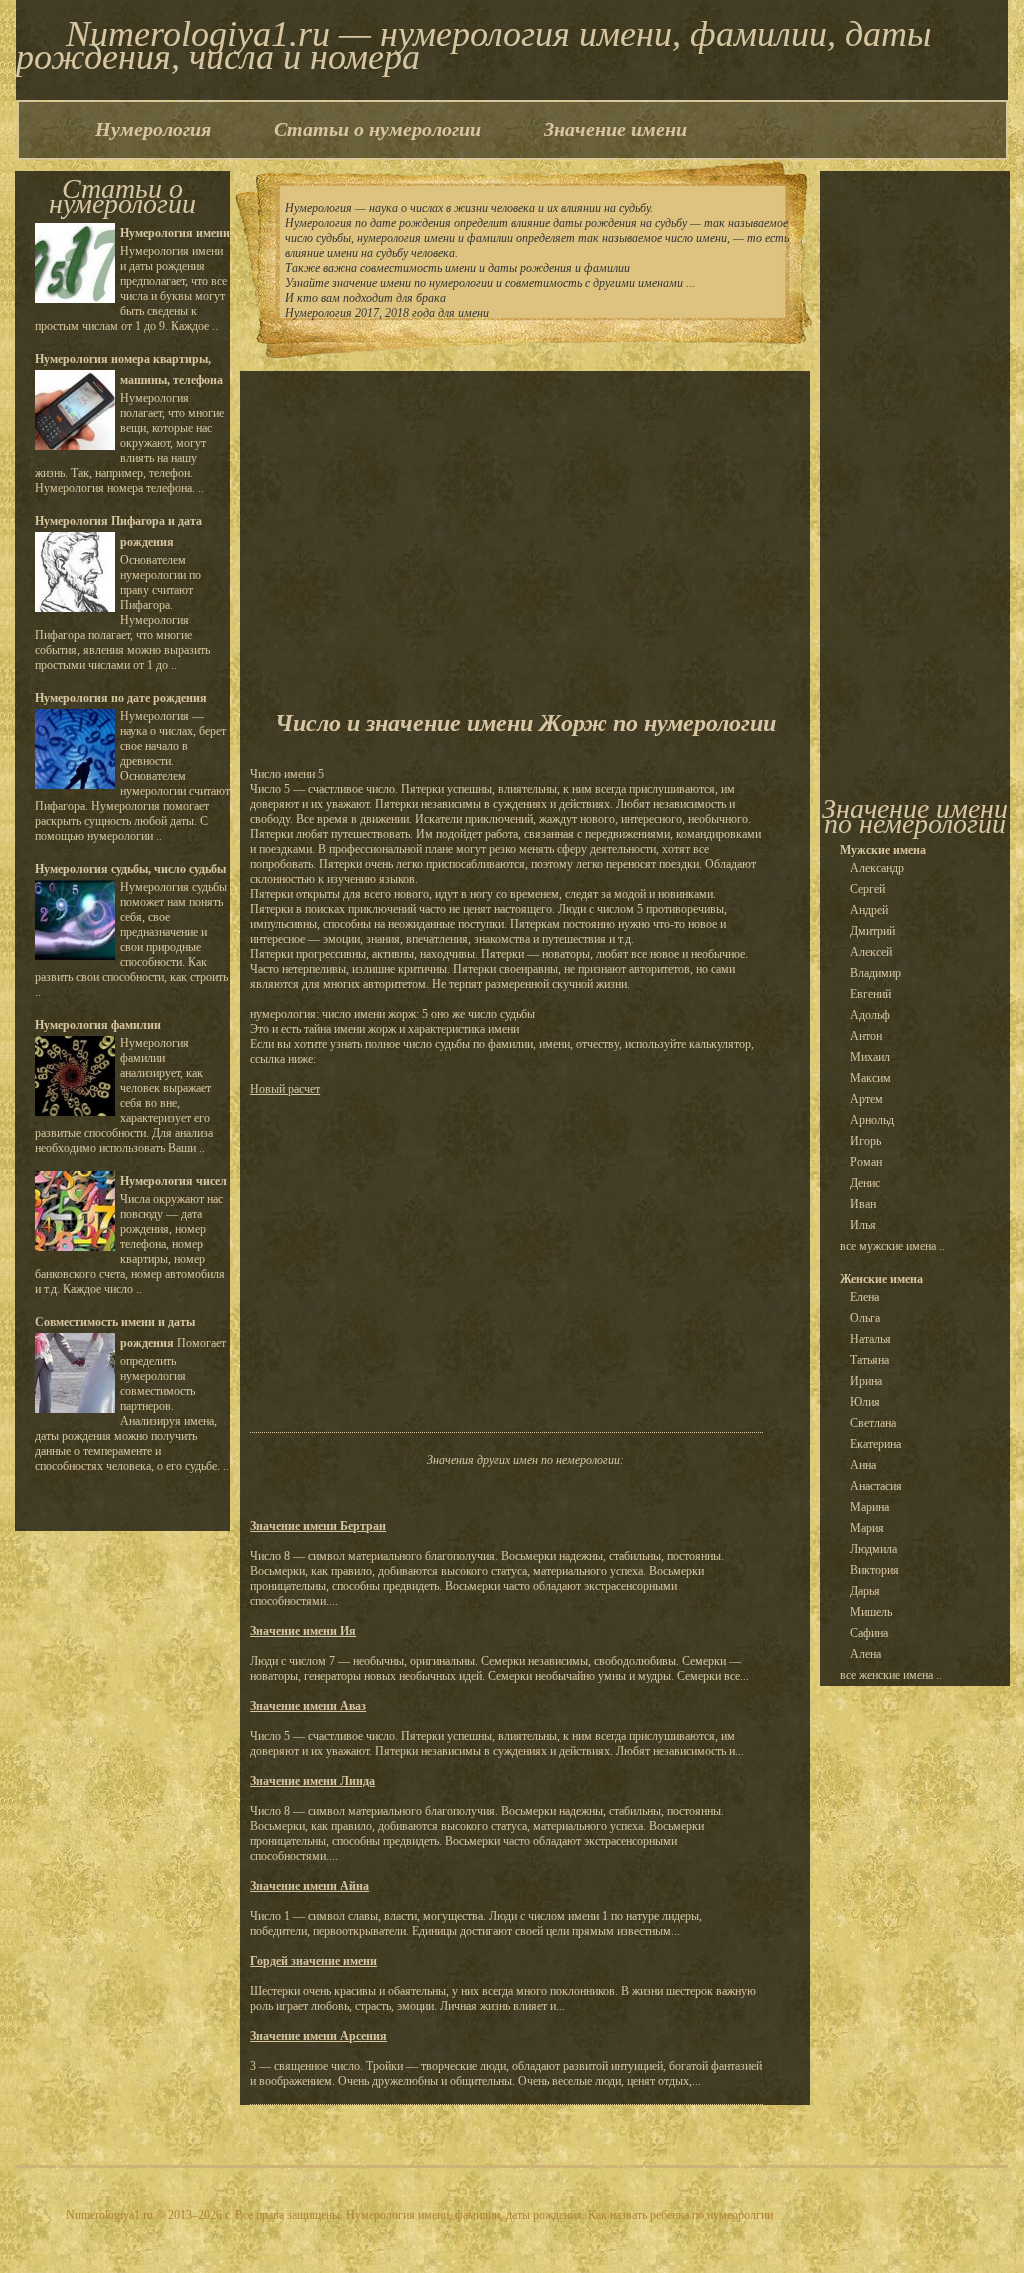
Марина (869, 1507)
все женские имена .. (891, 1675)
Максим (870, 1078)
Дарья (865, 1591)
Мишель (871, 1612)
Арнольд (872, 1120)
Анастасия (876, 1486)
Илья (863, 1225)
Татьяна (869, 1360)
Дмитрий (872, 931)
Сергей (867, 889)
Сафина (869, 1633)
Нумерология (153, 129)
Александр (877, 868)
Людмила (873, 1549)
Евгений (870, 994)
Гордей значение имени (313, 1961)
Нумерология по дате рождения (121, 698)
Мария (867, 1528)
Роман (866, 1162)
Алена (865, 1654)
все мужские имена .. (892, 1246)
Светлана (873, 1423)
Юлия (865, 1402)
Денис (865, 1183)
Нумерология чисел (173, 1181)
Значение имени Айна (309, 1886)
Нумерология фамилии (98, 1025)
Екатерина (875, 1444)
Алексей (871, 952)
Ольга (865, 1318)
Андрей (869, 910)
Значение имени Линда (312, 1781)
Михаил (870, 1057)
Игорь (865, 1141)
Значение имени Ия (303, 1631)
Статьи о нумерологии (377, 129)
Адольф (870, 1015)
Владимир (875, 973)
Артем (866, 1099)
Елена (864, 1297)
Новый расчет (285, 1089)
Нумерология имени (175, 233)
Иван (863, 1204)
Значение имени (615, 129)
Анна (863, 1465)
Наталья (870, 1339)
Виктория (874, 1570)
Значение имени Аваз (308, 1706)
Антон (866, 1036)
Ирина (866, 1381)
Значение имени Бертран (318, 1526)
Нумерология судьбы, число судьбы (130, 869)
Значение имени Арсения (318, 2036)
